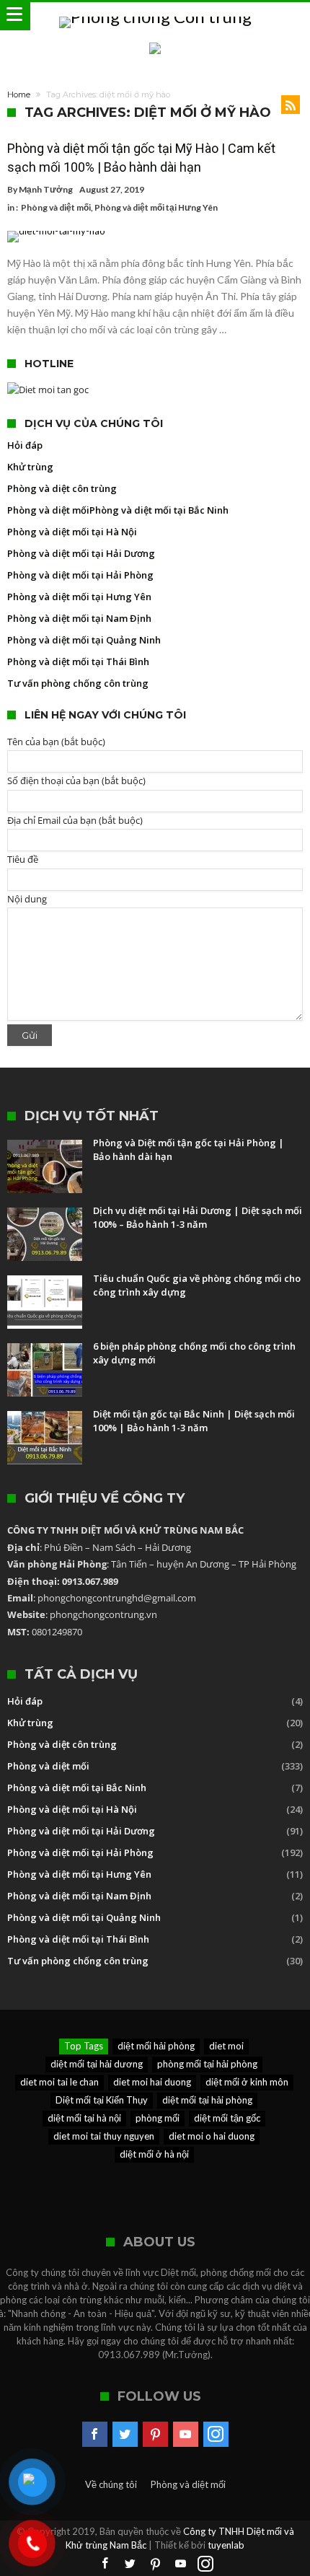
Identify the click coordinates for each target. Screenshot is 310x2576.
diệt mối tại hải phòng (207, 2100)
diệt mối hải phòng (156, 2046)
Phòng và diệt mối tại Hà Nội (72, 532)
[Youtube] (186, 2435)
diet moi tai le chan (59, 2082)
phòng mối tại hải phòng (207, 2064)
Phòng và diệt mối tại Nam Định (79, 618)
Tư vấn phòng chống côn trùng (78, 683)
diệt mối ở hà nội (154, 2154)
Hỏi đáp (25, 445)
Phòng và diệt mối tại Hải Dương (81, 553)
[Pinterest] (155, 2435)
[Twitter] (125, 2435)
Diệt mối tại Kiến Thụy (102, 2100)
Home (19, 94)
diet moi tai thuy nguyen (104, 2136)
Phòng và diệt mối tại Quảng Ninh (84, 640)
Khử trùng (30, 467)
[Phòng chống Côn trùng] (155, 16)
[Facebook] (95, 2435)
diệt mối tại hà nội (84, 2118)
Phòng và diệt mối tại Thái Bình (78, 661)
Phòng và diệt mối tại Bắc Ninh (159, 510)
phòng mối (158, 2118)
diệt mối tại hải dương (97, 2064)
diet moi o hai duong (212, 2136)
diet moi (226, 2046)
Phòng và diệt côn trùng (62, 488)
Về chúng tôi (111, 2484)
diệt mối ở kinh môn (247, 2082)
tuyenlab (226, 2545)
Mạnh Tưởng (46, 189)
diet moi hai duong (152, 2082)
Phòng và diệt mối (56, 207)
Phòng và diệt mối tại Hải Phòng (80, 575)
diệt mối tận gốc (227, 2118)
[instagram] (216, 2435)
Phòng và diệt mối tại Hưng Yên (156, 207)
